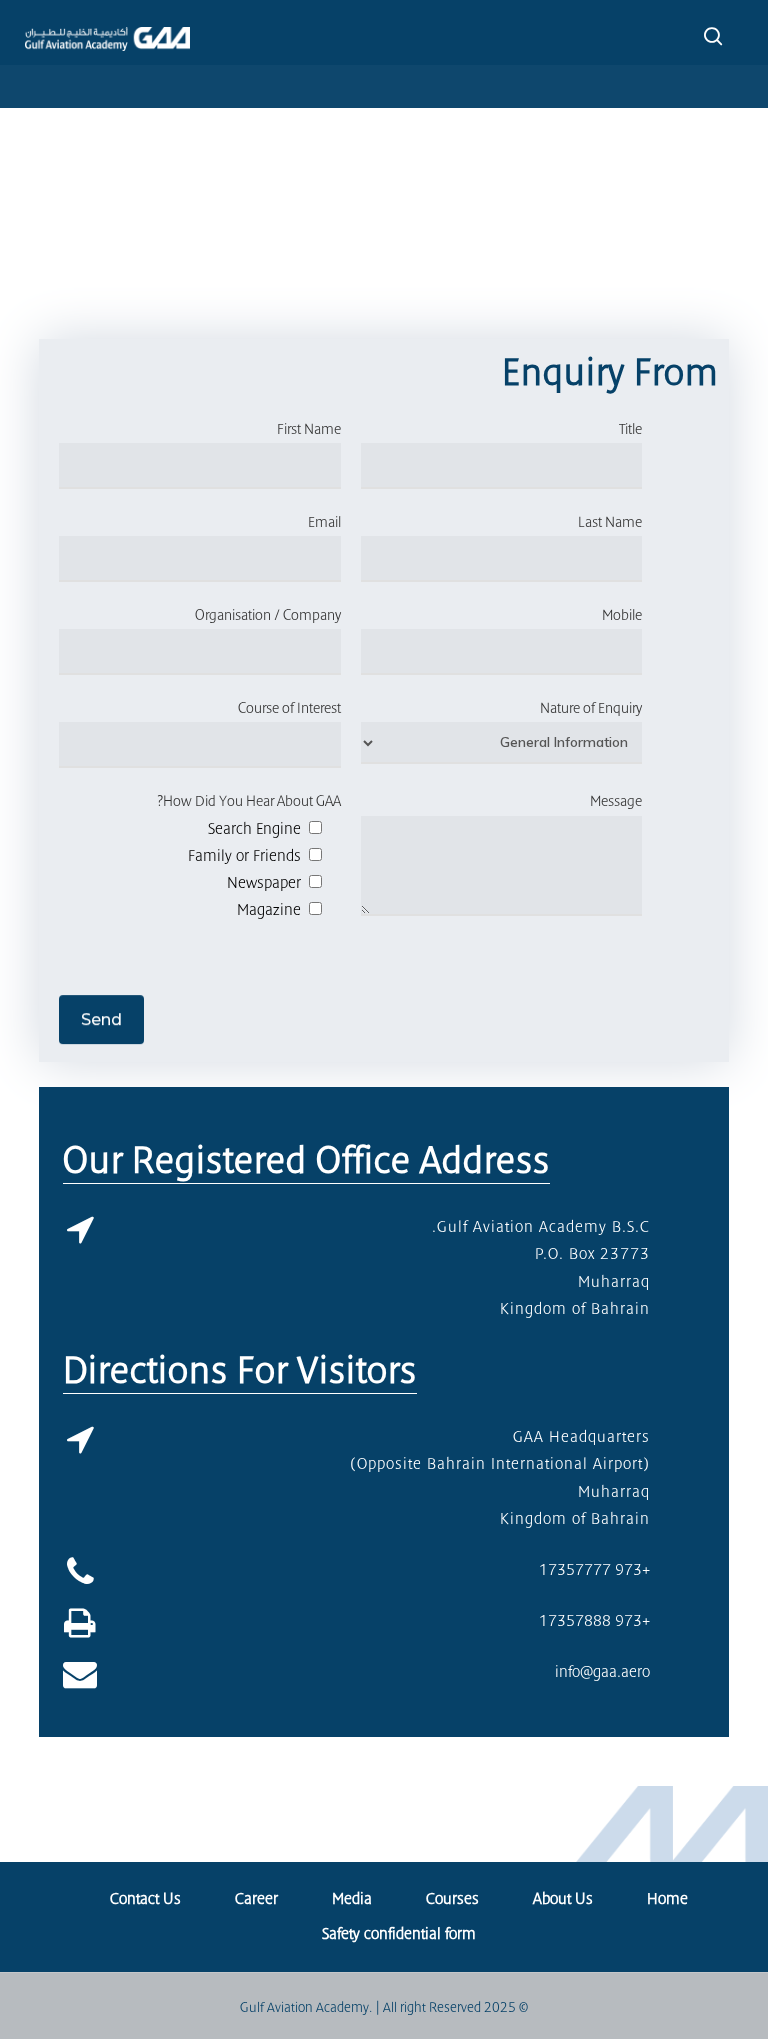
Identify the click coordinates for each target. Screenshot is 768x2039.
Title (630, 429)
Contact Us (145, 1899)
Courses (452, 1899)
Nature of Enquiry (591, 708)
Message (616, 801)
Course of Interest (289, 708)
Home (667, 1899)
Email (324, 522)
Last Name (610, 522)
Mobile (622, 615)
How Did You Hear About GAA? (249, 801)
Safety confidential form (399, 1934)
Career (256, 1899)
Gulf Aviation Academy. (306, 2007)
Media (352, 1899)
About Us (563, 1899)
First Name (309, 429)
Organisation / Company (268, 615)
